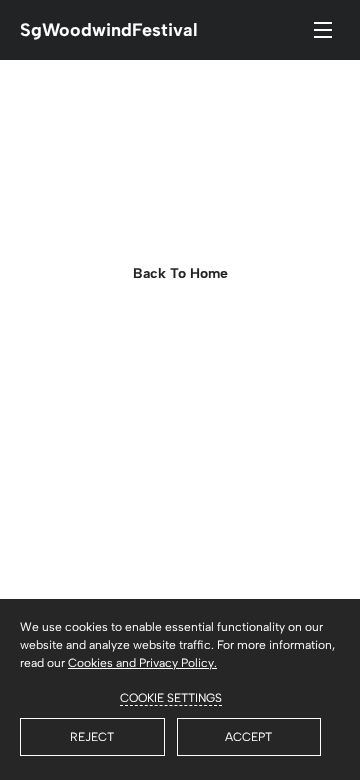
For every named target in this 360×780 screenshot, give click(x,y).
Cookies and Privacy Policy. (142, 663)
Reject (92, 737)
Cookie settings (171, 698)
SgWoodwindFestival (109, 30)
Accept (248, 737)
